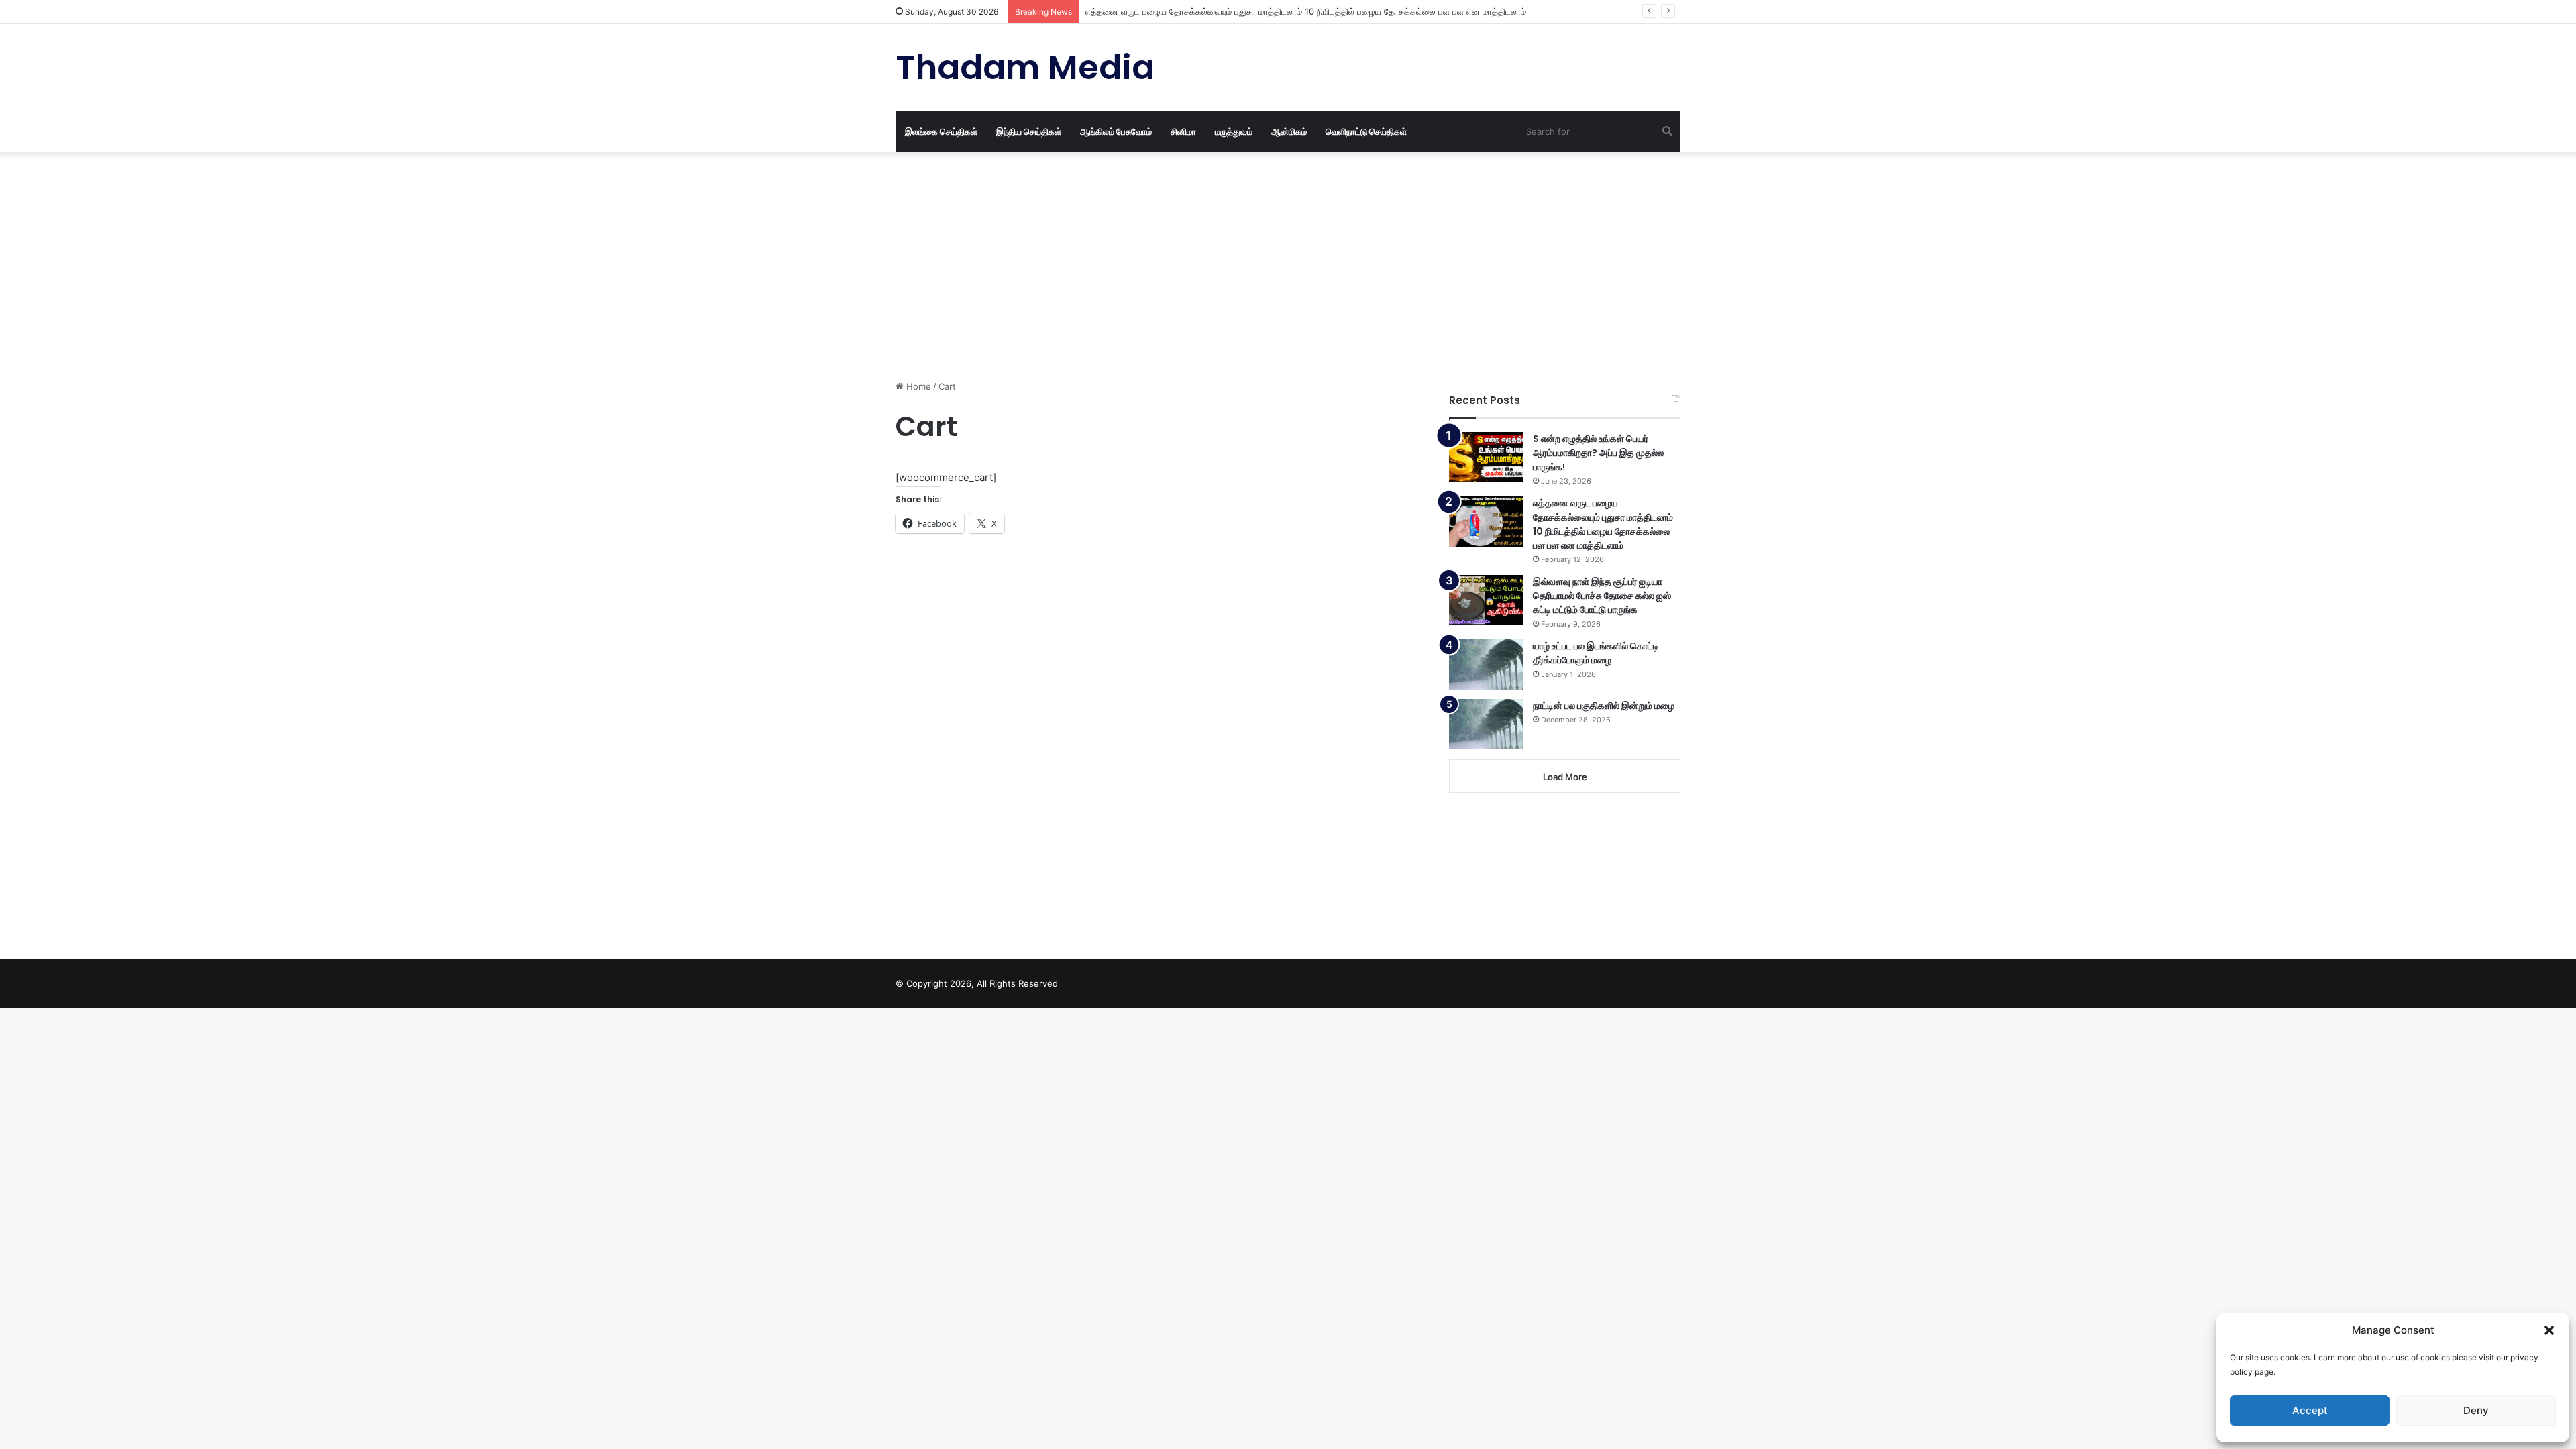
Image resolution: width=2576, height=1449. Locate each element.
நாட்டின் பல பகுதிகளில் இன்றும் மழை (1604, 706)
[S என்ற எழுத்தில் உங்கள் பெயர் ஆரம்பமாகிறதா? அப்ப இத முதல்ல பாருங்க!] (1486, 457)
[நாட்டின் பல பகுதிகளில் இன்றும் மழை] (1486, 724)
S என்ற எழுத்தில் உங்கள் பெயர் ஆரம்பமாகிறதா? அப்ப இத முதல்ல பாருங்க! (1598, 453)
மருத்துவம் (1234, 131)
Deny (2476, 1410)
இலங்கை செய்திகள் (941, 131)
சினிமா (1183, 131)
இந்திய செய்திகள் (1029, 131)
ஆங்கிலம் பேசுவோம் (1116, 131)
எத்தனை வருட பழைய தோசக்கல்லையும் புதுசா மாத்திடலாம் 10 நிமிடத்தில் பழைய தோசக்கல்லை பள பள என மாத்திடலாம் (1306, 11)
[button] (2549, 1330)
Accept (2310, 1410)
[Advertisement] (1157, 266)
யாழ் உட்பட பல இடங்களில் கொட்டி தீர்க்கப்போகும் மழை (1596, 653)
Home (917, 386)
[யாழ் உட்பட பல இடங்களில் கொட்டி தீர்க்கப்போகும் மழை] (1486, 664)
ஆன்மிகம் (1289, 131)
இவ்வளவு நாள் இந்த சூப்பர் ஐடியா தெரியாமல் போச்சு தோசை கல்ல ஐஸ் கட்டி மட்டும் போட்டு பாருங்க (1602, 596)
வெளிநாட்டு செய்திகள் (1366, 131)
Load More (1565, 777)
